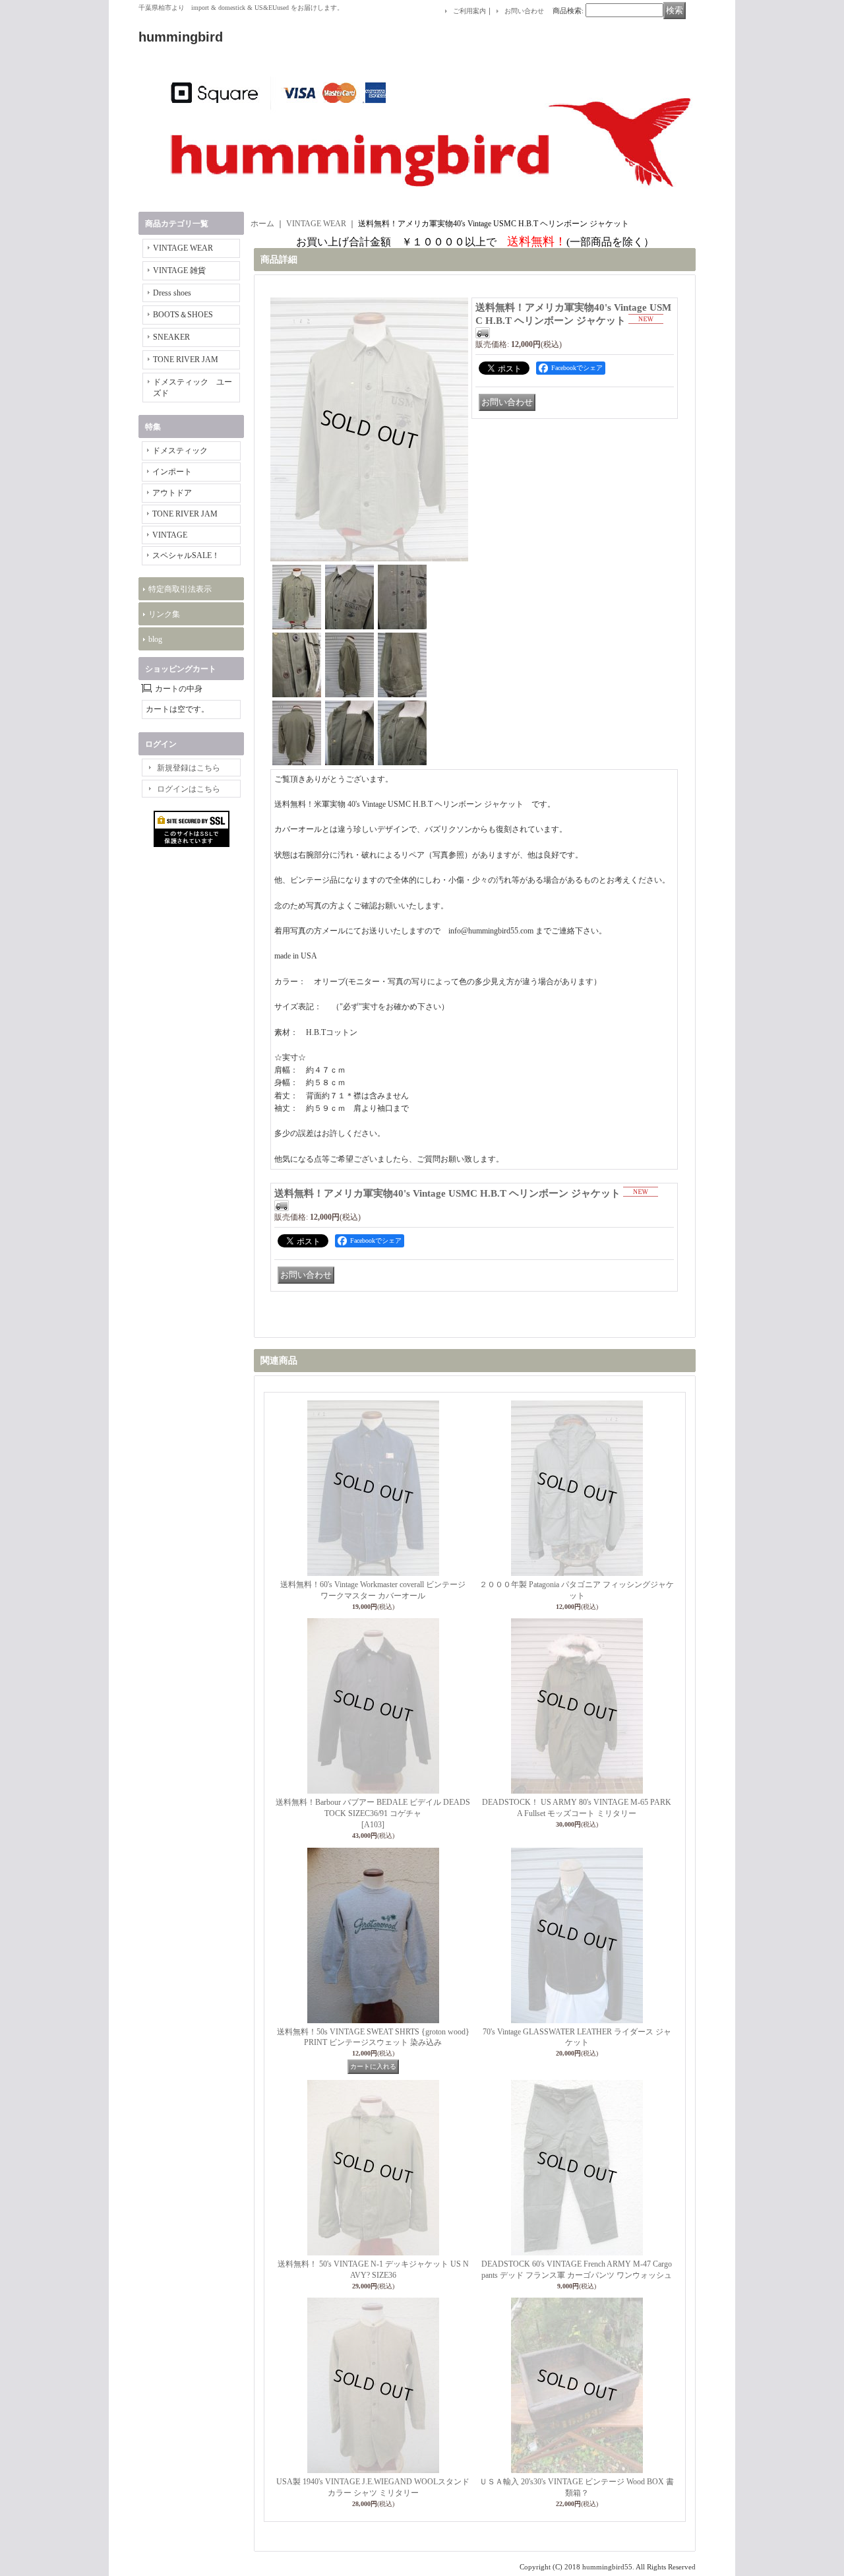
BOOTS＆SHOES (183, 315)
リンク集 (164, 614)
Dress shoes (172, 293)
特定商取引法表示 (180, 589)
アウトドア (172, 493)
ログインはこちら (189, 789)
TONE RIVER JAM (186, 360)
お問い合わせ (524, 11)
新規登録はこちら (189, 768)
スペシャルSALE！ (186, 555)
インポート (172, 472)
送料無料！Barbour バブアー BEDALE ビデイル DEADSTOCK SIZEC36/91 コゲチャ (373, 1813)
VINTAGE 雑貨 (179, 270)
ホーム (262, 224)
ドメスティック (180, 451)
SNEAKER (171, 337)
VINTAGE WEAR (183, 248)
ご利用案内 (469, 11)
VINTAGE (170, 535)
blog (155, 639)
